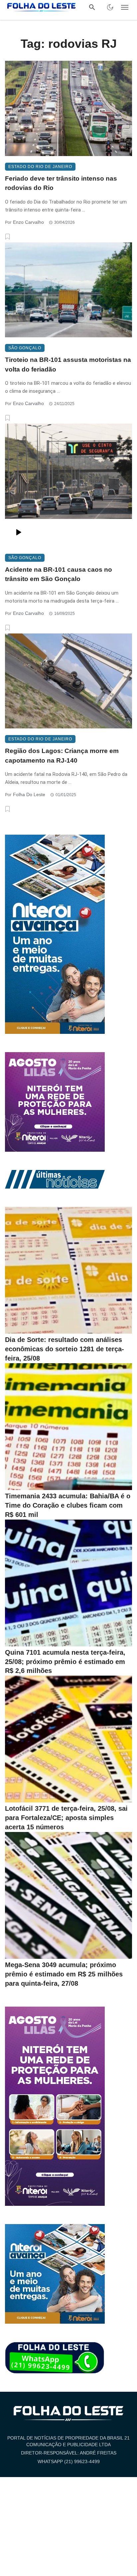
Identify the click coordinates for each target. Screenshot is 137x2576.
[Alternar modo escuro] (110, 7)
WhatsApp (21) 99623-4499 (69, 2461)
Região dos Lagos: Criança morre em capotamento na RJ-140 (62, 756)
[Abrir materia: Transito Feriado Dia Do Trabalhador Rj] (68, 108)
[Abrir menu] (125, 7)
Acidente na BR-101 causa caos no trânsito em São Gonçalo (59, 574)
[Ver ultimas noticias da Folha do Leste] (55, 1179)
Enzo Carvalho (28, 222)
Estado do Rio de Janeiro (40, 167)
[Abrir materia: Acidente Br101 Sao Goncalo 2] (68, 485)
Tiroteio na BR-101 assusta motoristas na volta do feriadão (68, 365)
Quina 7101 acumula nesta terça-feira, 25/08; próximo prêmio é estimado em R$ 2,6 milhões (65, 1662)
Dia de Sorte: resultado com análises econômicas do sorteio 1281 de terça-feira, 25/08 (65, 1349)
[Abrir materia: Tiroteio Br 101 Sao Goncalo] (68, 290)
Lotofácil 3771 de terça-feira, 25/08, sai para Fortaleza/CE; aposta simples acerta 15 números (66, 1818)
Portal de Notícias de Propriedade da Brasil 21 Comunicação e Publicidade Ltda (68, 2441)
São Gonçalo (25, 348)
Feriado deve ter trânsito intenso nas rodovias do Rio (61, 183)
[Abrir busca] (92, 7)
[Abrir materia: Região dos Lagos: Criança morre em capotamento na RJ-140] (68, 681)
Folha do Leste (29, 794)
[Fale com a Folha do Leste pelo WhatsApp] (55, 2358)
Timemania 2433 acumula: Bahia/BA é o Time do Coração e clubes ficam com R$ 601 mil (68, 1505)
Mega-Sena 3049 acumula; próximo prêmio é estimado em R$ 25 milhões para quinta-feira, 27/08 (64, 1974)
